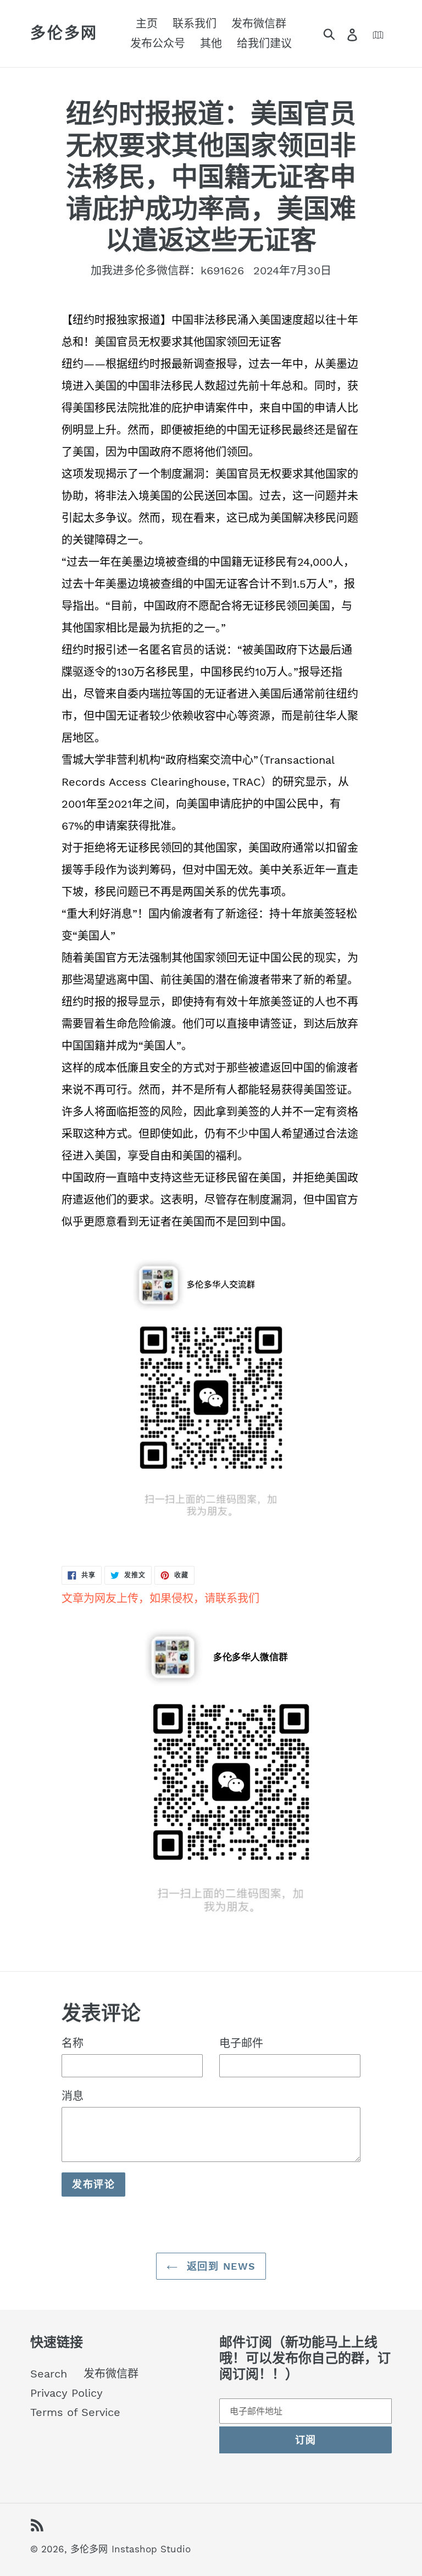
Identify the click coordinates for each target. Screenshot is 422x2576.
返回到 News (220, 2266)
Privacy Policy (66, 2393)
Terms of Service (75, 2412)
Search (49, 2374)
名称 (73, 2043)
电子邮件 (241, 2043)
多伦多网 (64, 33)
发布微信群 (111, 2374)
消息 (73, 2096)
